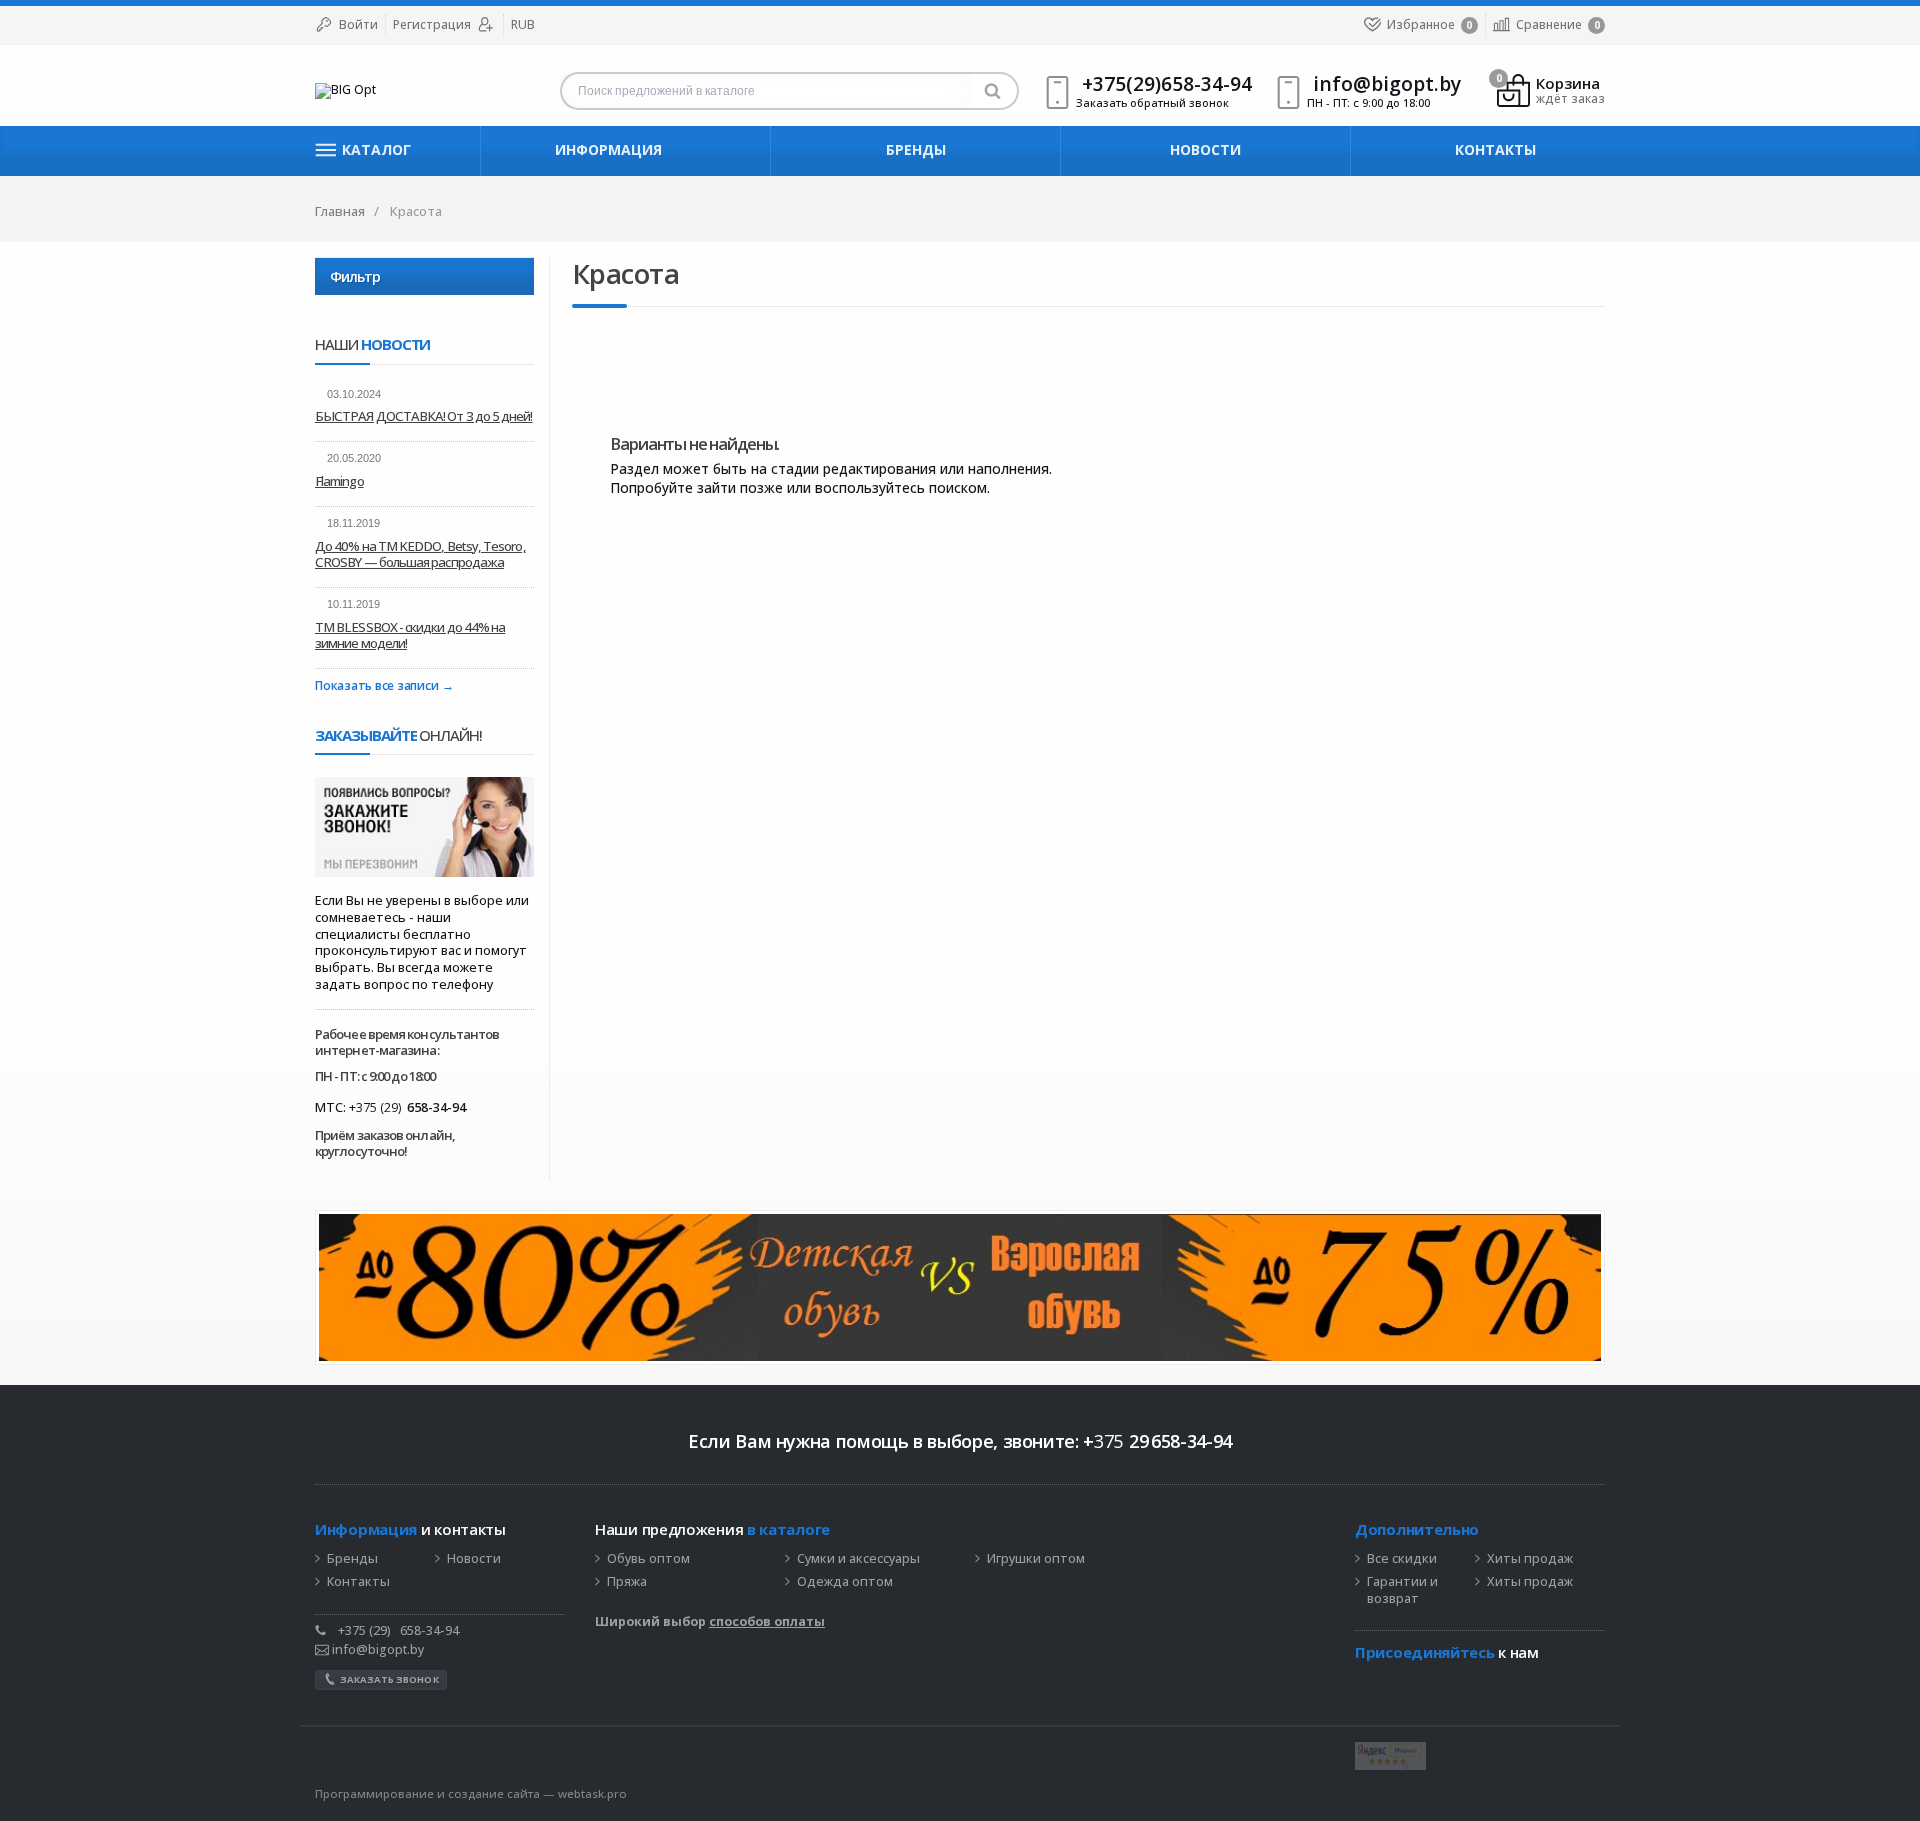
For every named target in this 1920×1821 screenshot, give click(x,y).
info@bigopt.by (376, 1649)
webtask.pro (592, 1793)
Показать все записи (376, 686)
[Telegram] (1365, 1683)
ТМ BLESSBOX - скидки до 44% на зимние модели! (410, 635)
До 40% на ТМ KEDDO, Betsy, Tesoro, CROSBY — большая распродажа (420, 554)
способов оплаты (767, 1621)
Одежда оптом (845, 1582)
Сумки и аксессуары (858, 1559)
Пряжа (627, 1582)
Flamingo (339, 481)
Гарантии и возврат (1402, 1590)
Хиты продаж (1530, 1559)
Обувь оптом (648, 1559)
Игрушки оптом (1036, 1559)
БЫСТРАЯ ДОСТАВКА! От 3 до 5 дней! (424, 416)
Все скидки (1402, 1559)
